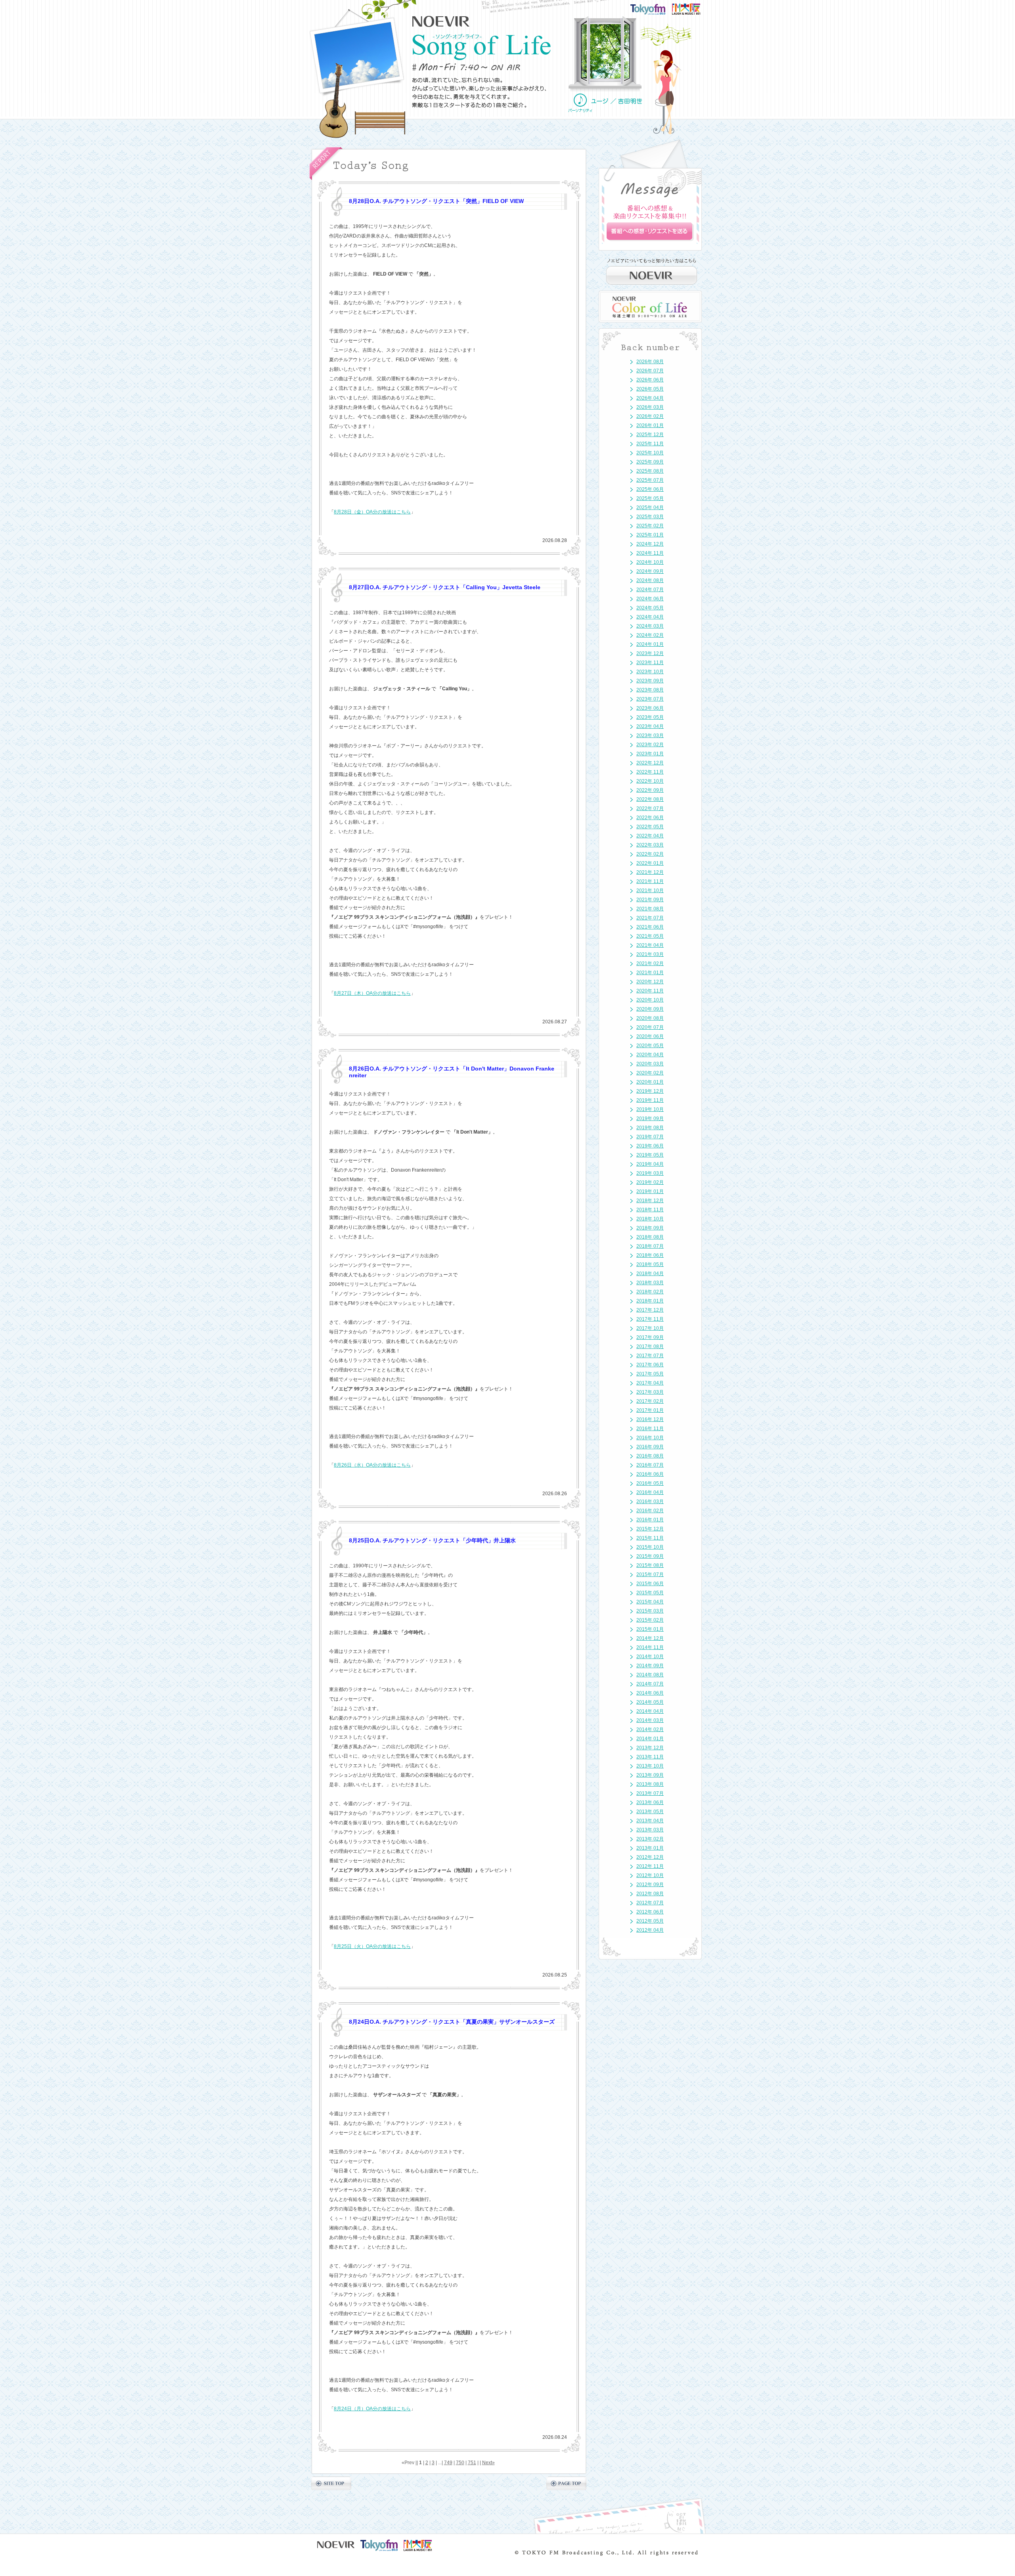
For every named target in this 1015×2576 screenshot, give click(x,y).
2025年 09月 (650, 462)
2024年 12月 (650, 544)
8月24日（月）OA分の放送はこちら (372, 2409)
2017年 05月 (650, 1374)
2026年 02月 (650, 416)
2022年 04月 (650, 836)
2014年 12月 (650, 1638)
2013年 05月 (650, 1812)
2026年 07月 (650, 371)
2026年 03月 (650, 407)
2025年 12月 (650, 435)
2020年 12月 (650, 982)
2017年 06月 (650, 1365)
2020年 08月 (650, 1018)
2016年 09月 (650, 1447)
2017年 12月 (650, 1310)
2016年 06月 (650, 1474)
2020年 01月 (650, 1082)
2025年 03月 (650, 517)
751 (472, 2463)
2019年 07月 (650, 1137)
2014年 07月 (650, 1684)
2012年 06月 (650, 1912)
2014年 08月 (650, 1675)
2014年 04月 (650, 1711)
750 (460, 2463)
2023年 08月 (650, 690)
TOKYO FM (653, 9)
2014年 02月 (650, 1729)
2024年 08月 (650, 580)
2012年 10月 (650, 1875)
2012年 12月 (650, 1857)
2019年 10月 (650, 1109)
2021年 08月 (650, 909)
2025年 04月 (650, 508)
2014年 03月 (650, 1720)
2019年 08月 (650, 1128)
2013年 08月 (650, 1784)
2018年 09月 (650, 1228)
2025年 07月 (650, 480)
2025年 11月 (650, 444)
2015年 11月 (650, 1538)
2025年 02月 (650, 526)
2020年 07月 (650, 1027)
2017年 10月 (650, 1328)
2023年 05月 (650, 717)
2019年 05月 (650, 1155)
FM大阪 (694, 6)
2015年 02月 (650, 1620)
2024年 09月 (650, 571)
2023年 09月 (650, 681)
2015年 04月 (650, 1602)
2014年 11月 (650, 1647)
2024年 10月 (650, 562)
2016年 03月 (650, 1502)
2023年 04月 (650, 726)
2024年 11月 (650, 553)
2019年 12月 (650, 1091)
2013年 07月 (650, 1793)
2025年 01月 (650, 535)
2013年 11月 (650, 1757)
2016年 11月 (650, 1429)
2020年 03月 (650, 1064)
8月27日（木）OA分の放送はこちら (372, 993)
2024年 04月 (650, 617)
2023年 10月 (650, 672)
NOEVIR (441, 21)
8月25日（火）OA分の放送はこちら (372, 1946)
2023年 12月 (650, 653)
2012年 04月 (650, 1930)
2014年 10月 (650, 1657)
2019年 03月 (650, 1173)
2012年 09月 (650, 1885)
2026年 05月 (650, 389)
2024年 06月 (650, 599)
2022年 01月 (650, 863)
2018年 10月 (650, 1219)
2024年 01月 (650, 644)
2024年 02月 (650, 635)
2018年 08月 (650, 1237)
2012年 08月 (650, 1894)
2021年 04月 (650, 945)
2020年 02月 (650, 1073)
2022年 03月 (650, 845)
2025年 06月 (650, 489)
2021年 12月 (650, 872)
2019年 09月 (650, 1119)
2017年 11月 (650, 1319)
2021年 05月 (650, 936)
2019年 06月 (650, 1146)
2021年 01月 (650, 973)
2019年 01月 (650, 1191)
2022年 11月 (650, 772)
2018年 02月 (650, 1292)
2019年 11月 (650, 1100)
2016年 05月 (650, 1483)
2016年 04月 (650, 1492)
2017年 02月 (650, 1401)
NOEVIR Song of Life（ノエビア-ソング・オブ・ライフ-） (482, 47)
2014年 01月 (650, 1739)
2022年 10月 (650, 781)
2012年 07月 (650, 1903)
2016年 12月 (650, 1419)
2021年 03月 (650, 954)
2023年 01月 (650, 754)
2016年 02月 (650, 1511)
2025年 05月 (650, 498)
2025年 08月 (650, 471)
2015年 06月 (650, 1584)
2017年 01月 (650, 1410)
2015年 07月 (650, 1574)
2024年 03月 (650, 626)
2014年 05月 (650, 1702)
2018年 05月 (650, 1264)
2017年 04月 (650, 1383)
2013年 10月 (650, 1766)
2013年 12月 (650, 1748)
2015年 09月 (650, 1556)
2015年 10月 (650, 1547)
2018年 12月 (650, 1201)
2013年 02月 (650, 1839)
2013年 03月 (650, 1830)
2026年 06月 (650, 380)
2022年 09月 (650, 790)
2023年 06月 (650, 708)
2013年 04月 (650, 1821)
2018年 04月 (650, 1274)
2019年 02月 (650, 1182)
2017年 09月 (650, 1337)
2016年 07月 (650, 1465)
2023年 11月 (650, 663)
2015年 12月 (650, 1529)
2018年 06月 (650, 1255)
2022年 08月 (650, 799)
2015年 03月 (650, 1611)
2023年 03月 (650, 735)
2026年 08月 (650, 362)
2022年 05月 (650, 827)
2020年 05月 (650, 1046)
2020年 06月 (650, 1036)
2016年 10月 (650, 1438)
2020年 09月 (650, 1009)
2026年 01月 (650, 425)
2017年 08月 (650, 1346)
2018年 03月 (650, 1283)
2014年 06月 (650, 1693)
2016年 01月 (650, 1520)
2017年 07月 (650, 1356)
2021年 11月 (650, 881)
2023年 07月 (650, 699)
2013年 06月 (650, 1802)
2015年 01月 (650, 1629)
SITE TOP (331, 2483)
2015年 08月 (650, 1565)
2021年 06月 (650, 927)
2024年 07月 (650, 590)
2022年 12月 (650, 763)
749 (448, 2463)
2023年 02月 (650, 745)
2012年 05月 (650, 1921)
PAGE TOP (566, 2483)
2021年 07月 (650, 918)
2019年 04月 (650, 1164)
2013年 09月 (650, 1775)
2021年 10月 (650, 891)
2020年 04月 (650, 1055)
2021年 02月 (650, 963)
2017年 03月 (650, 1392)
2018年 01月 (650, 1301)
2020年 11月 (650, 991)
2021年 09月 (650, 900)
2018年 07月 (650, 1246)
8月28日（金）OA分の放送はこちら (372, 512)
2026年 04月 (650, 398)
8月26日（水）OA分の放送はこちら (372, 1465)
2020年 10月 (650, 1000)
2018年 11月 (650, 1210)
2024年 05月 (650, 608)
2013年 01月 (650, 1848)
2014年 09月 (650, 1666)
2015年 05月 (650, 1593)
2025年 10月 (650, 453)
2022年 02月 (650, 854)
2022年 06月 (650, 818)
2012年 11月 (650, 1866)
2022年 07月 (650, 808)
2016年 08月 (650, 1456)
